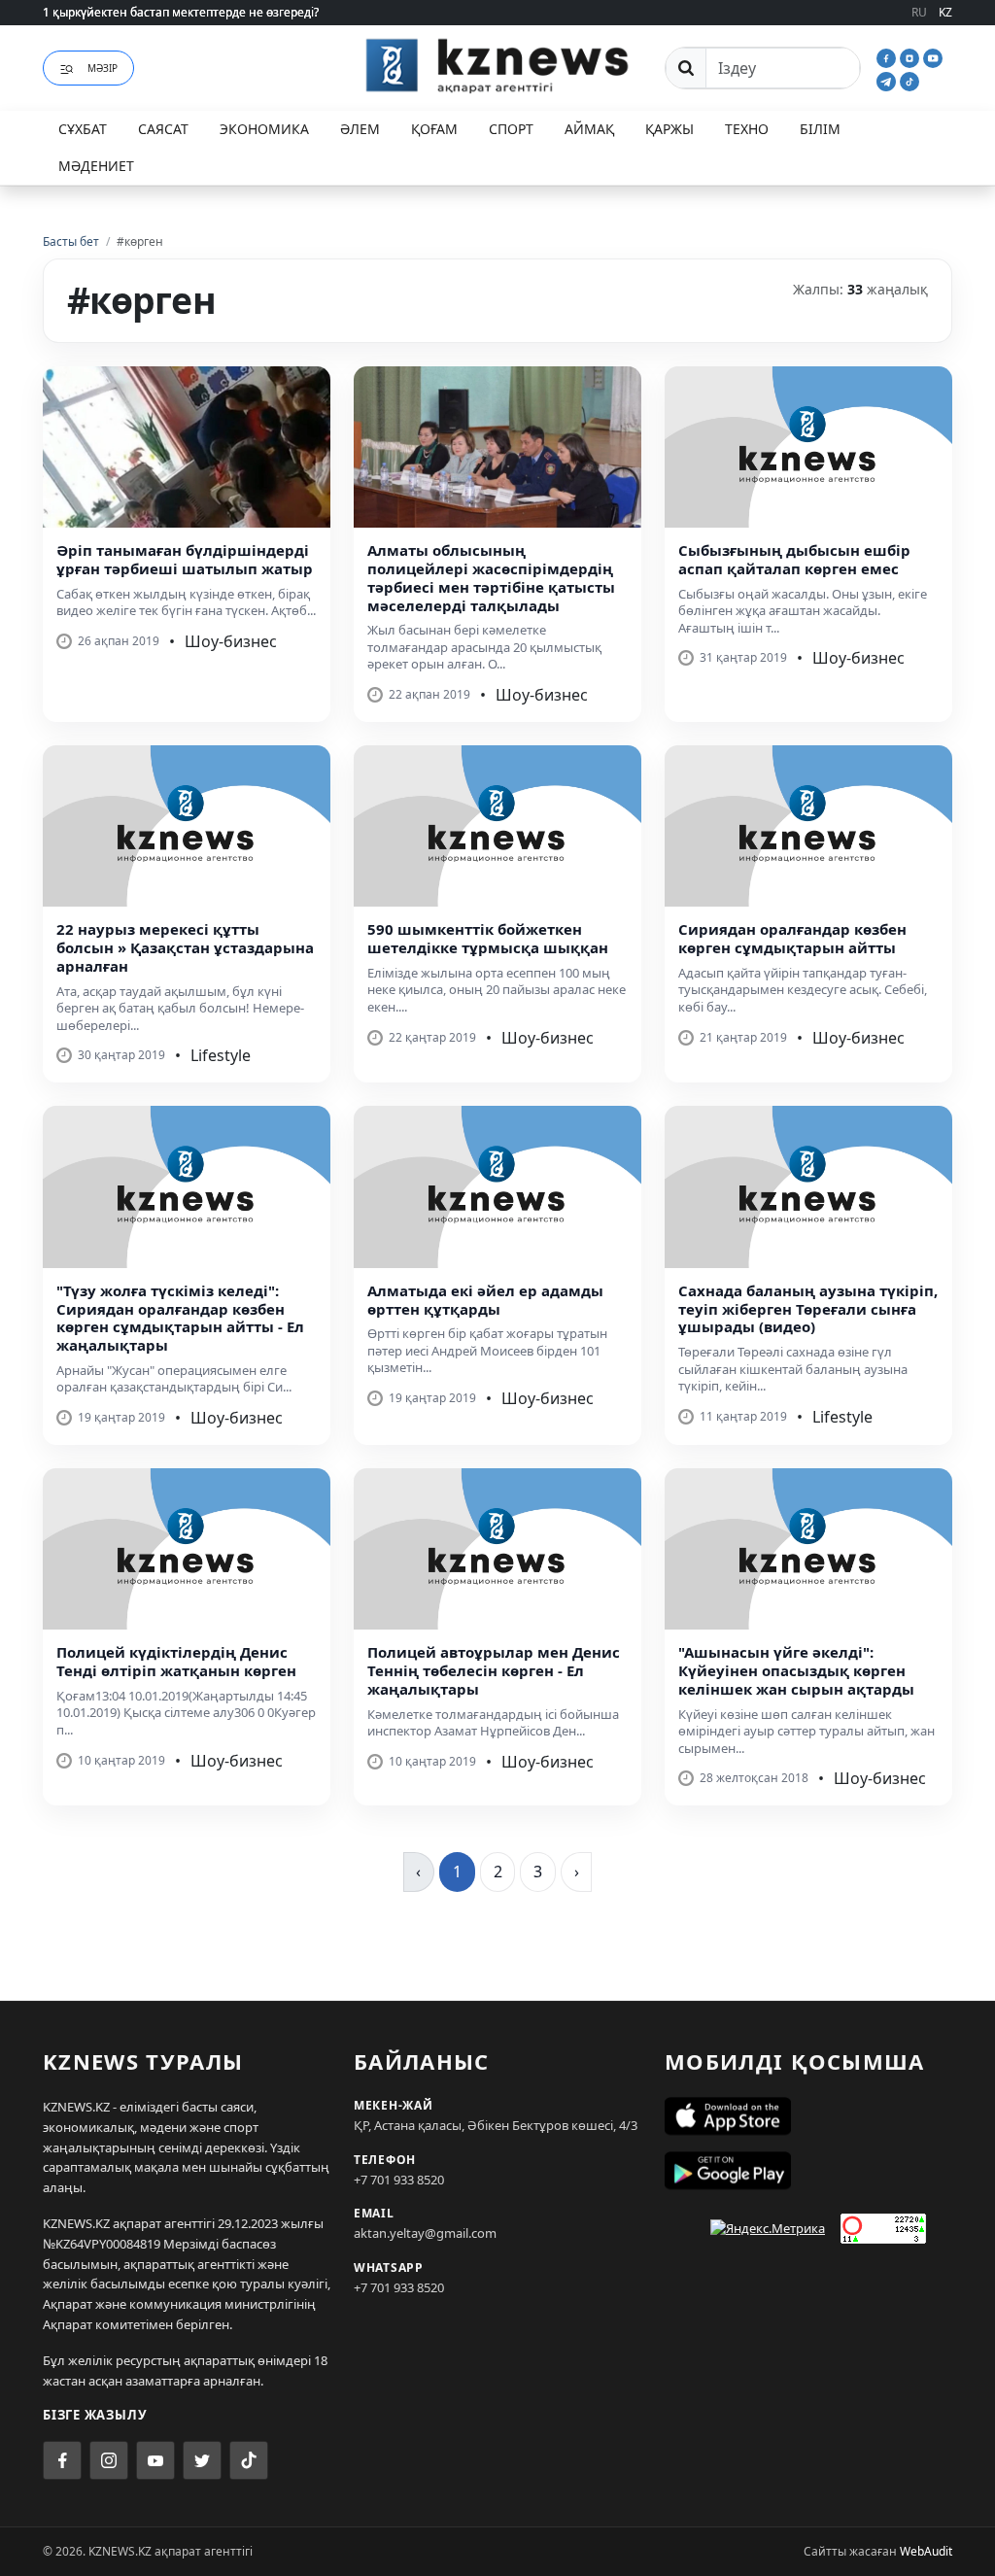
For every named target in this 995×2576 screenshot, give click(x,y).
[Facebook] (888, 56)
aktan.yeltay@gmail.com (425, 2233)
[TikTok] (909, 80)
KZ (945, 12)
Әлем (360, 129)
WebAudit (926, 2551)
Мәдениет (96, 166)
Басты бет (71, 241)
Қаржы (669, 129)
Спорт (511, 129)
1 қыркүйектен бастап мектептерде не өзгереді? (181, 12)
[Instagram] (911, 56)
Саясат (163, 129)
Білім (820, 129)
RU (919, 12)
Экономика (264, 129)
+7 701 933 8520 (399, 2180)
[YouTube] (933, 56)
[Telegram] (888, 80)
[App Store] (808, 2116)
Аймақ (589, 129)
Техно (747, 129)
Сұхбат (83, 129)
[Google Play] (808, 2171)
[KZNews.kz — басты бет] (497, 65)
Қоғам (434, 129)
